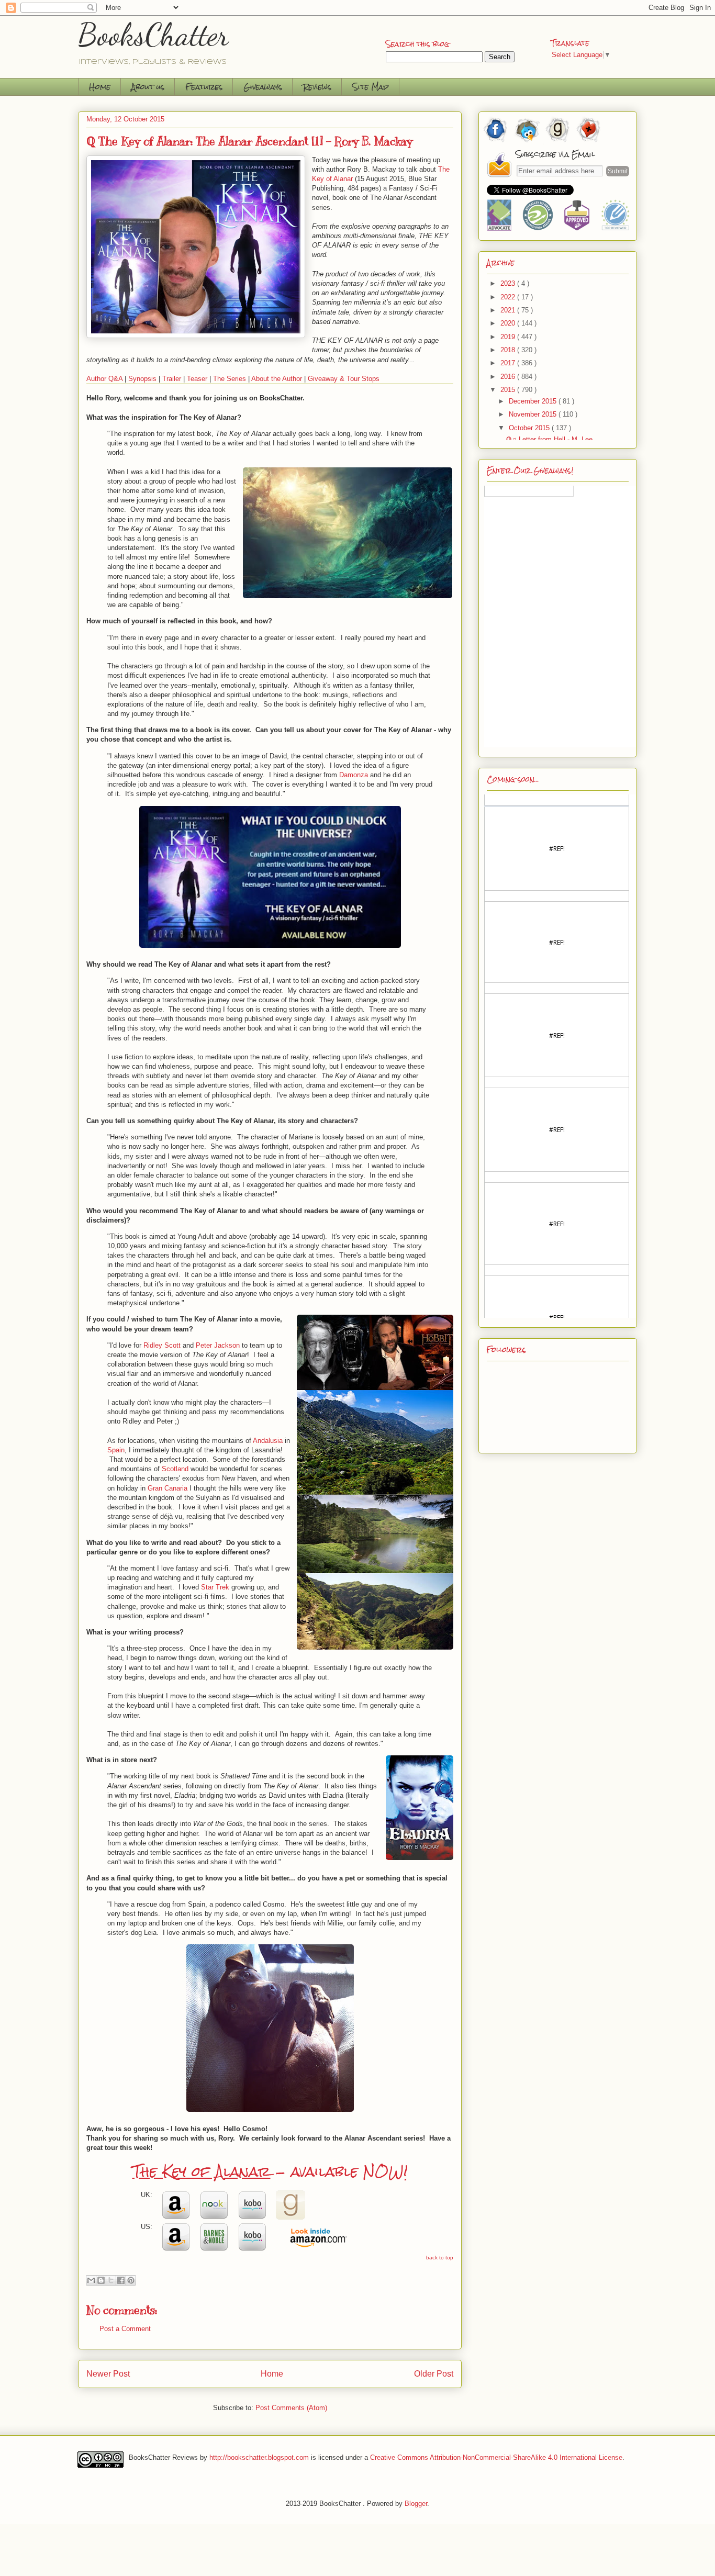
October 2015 (530, 428)
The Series (230, 379)
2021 (509, 310)
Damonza (354, 775)
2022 (509, 297)
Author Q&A (104, 379)
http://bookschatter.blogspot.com (259, 2457)
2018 (509, 350)
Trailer (172, 379)
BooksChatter (154, 35)
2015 (509, 390)
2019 (509, 337)
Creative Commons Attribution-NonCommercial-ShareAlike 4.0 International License (496, 2457)
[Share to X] (111, 2280)
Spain (116, 1450)
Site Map (371, 87)
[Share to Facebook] (121, 2280)
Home (100, 87)
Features (204, 87)
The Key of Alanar (202, 2171)
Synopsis (142, 379)
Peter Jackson (218, 1345)
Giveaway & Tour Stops (344, 379)
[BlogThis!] (101, 2280)
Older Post (434, 2374)
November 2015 (534, 414)
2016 (509, 377)
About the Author (277, 379)
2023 (509, 283)
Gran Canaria (167, 1488)
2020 (509, 323)
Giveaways (263, 87)
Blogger (416, 2504)
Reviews (317, 87)
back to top (440, 2258)
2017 (509, 363)
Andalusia (268, 1441)
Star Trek (215, 1587)
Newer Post (108, 2374)
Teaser (197, 379)
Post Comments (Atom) (291, 2408)
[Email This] (91, 2280)
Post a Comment (125, 2329)
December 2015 (534, 401)
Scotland (175, 1469)
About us (148, 87)
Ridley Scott (162, 1345)
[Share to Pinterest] (131, 2280)
